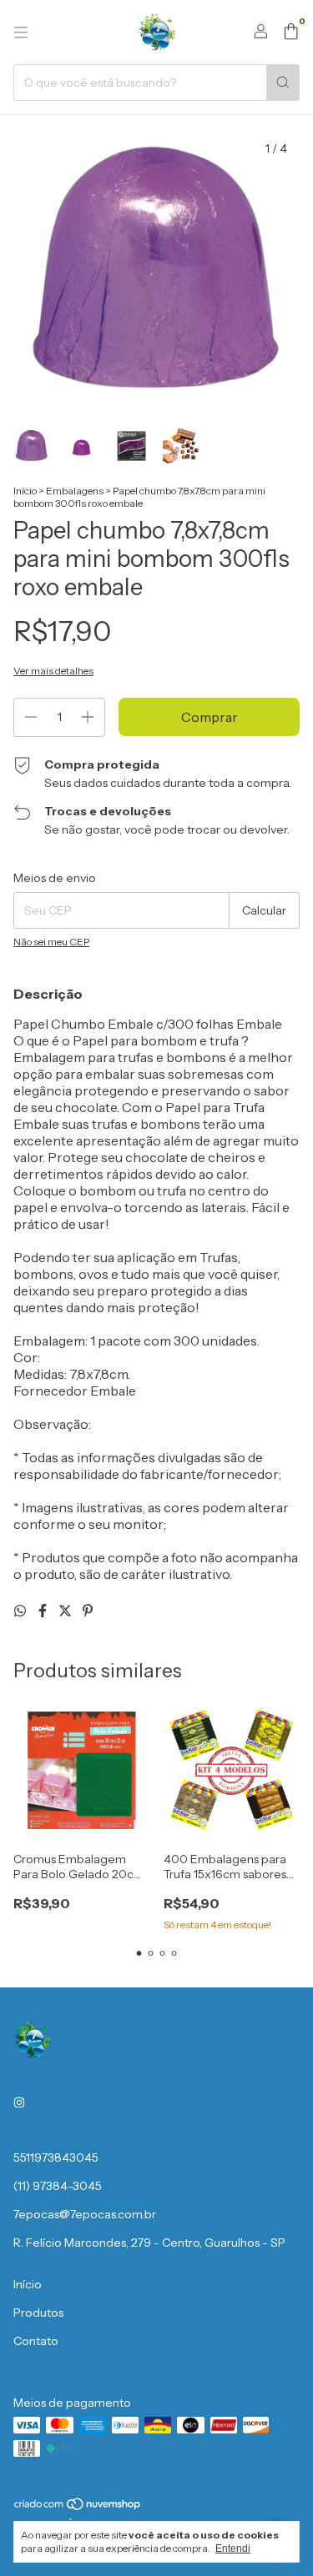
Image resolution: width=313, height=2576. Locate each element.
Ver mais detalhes (53, 671)
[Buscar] (283, 83)
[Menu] (21, 33)
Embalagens (75, 491)
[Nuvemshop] (78, 2508)
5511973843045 (56, 2158)
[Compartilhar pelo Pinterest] (88, 1611)
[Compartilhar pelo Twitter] (66, 1611)
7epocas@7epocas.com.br (85, 2214)
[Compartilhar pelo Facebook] (44, 1611)
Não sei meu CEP (51, 942)
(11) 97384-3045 (58, 2186)
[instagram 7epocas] (19, 2102)
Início (25, 491)
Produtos (38, 2313)
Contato (36, 2341)
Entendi (233, 2548)
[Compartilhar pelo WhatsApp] (21, 1611)
